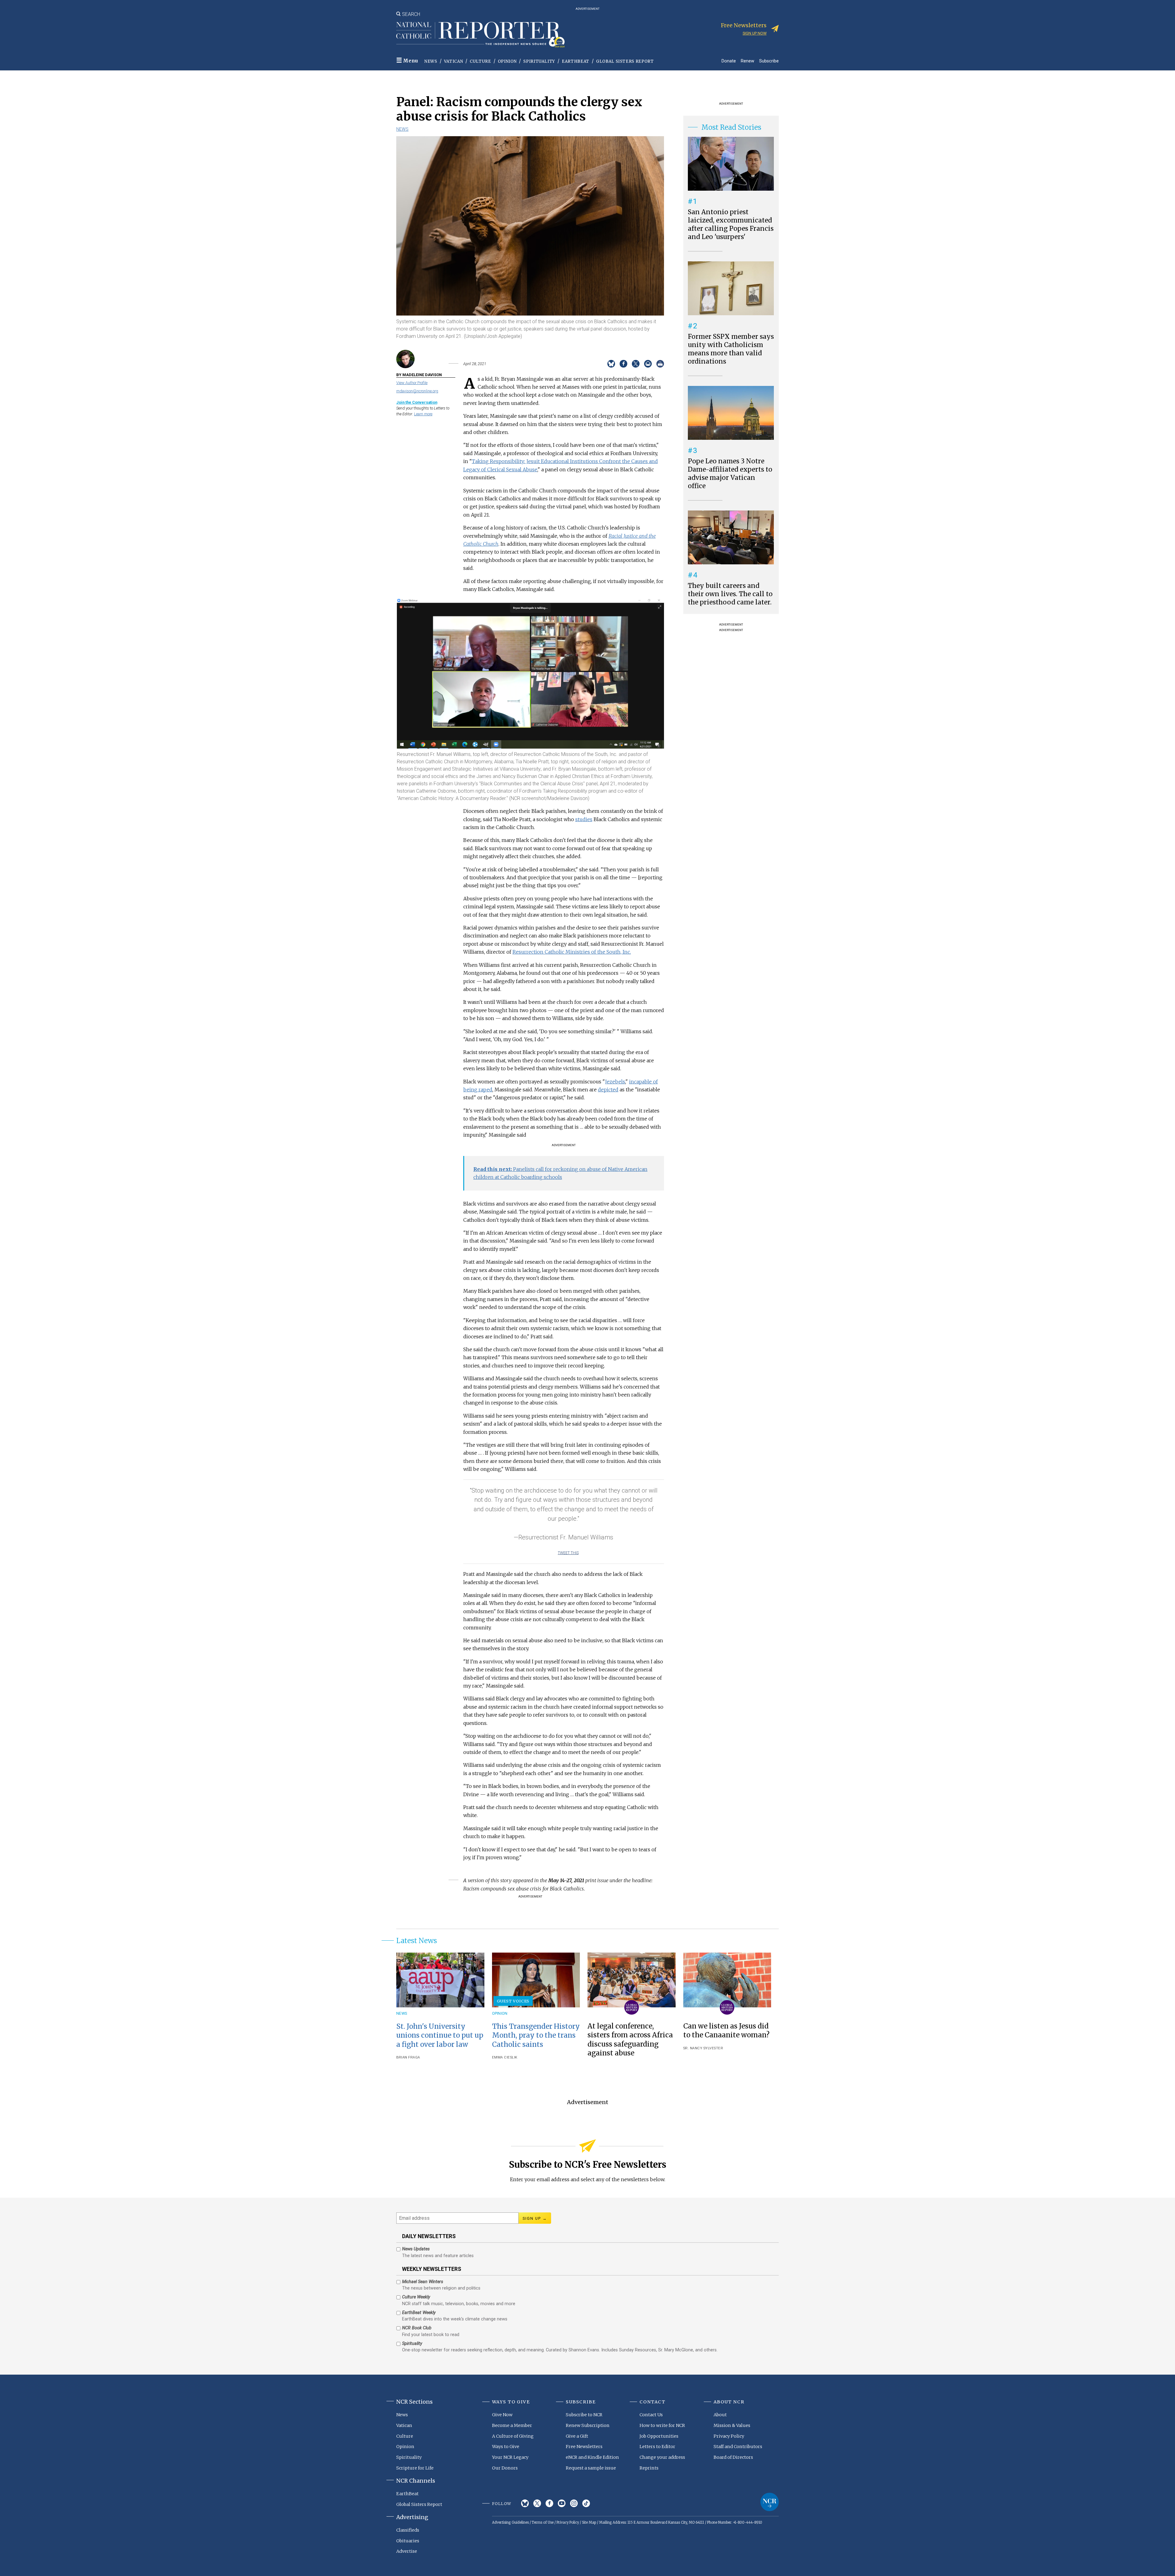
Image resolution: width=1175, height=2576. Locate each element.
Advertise (407, 2551)
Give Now (502, 2415)
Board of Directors (733, 2457)
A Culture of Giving (513, 2436)
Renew (748, 61)
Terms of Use (543, 2522)
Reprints (649, 2468)
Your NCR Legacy (510, 2457)
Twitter (537, 2503)
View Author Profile (412, 383)
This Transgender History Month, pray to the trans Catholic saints (536, 2035)
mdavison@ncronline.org (417, 391)
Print (660, 364)
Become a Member (512, 2425)
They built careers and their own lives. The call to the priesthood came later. (730, 594)
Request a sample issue (591, 2468)
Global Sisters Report (625, 61)
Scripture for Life (415, 2468)
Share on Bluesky (611, 364)
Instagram (574, 2503)
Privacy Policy (729, 2436)
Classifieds (408, 2530)
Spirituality (539, 61)
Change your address (662, 2457)
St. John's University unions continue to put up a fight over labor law (440, 2035)
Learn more (423, 414)
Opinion (507, 61)
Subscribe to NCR (584, 2415)
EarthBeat (576, 61)
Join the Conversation (417, 402)
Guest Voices (513, 2001)
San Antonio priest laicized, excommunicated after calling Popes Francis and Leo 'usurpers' (731, 224)
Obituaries (408, 2541)
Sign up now (755, 33)
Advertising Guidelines (510, 2522)
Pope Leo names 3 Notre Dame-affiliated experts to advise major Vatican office (730, 474)
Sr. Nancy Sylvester (703, 2048)
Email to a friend (648, 364)
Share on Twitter (636, 364)
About (720, 2415)
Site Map (589, 2522)
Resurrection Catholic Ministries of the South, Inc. (572, 952)
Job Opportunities (659, 2436)
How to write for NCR (662, 2425)
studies (584, 819)
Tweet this (568, 1553)
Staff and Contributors (738, 2447)
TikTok (586, 2503)
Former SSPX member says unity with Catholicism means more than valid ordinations (731, 349)
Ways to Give (506, 2447)
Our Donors (505, 2468)
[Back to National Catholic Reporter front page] (480, 35)
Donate (729, 61)
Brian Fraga (408, 2057)
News (431, 61)
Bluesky (525, 2503)
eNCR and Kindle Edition (592, 2457)
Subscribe (769, 61)
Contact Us (651, 2415)
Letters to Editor (657, 2447)
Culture (480, 61)
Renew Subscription (588, 2425)
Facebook (549, 2503)
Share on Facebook (623, 364)
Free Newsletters (584, 2447)
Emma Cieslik (505, 2057)
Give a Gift (577, 2436)
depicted (608, 1090)
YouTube (562, 2503)
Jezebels (615, 1082)
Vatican (454, 61)
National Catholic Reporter (770, 2502)
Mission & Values (732, 2425)
